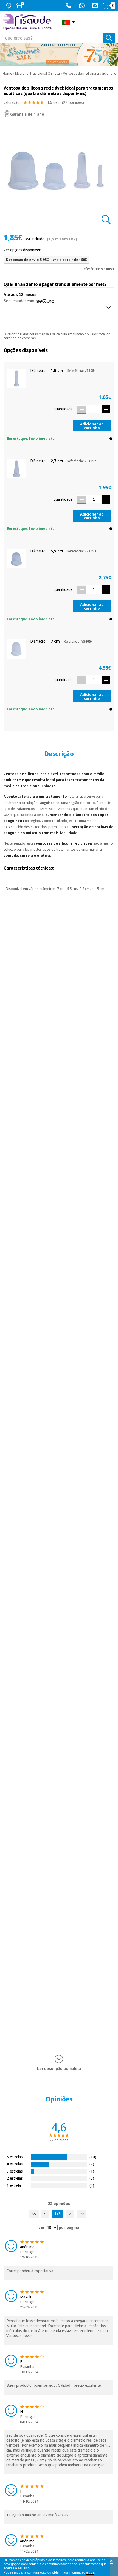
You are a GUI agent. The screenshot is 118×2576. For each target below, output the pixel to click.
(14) (93, 2157)
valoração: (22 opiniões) (44, 102)
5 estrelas (15, 2157)
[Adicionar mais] (106, 409)
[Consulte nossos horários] (21, 5)
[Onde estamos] (9, 5)
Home (7, 74)
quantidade (63, 409)
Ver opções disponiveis (23, 250)
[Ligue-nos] (69, 5)
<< (34, 2214)
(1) (92, 2171)
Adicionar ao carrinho (92, 426)
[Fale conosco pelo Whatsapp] (82, 5)
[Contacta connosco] (96, 5)
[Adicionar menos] (81, 409)
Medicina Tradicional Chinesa (37, 74)
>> (82, 2214)
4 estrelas (15, 2164)
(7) (92, 2164)
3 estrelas (15, 2171)
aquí (90, 2572)
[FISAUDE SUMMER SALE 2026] (59, 55)
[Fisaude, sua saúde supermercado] (28, 22)
